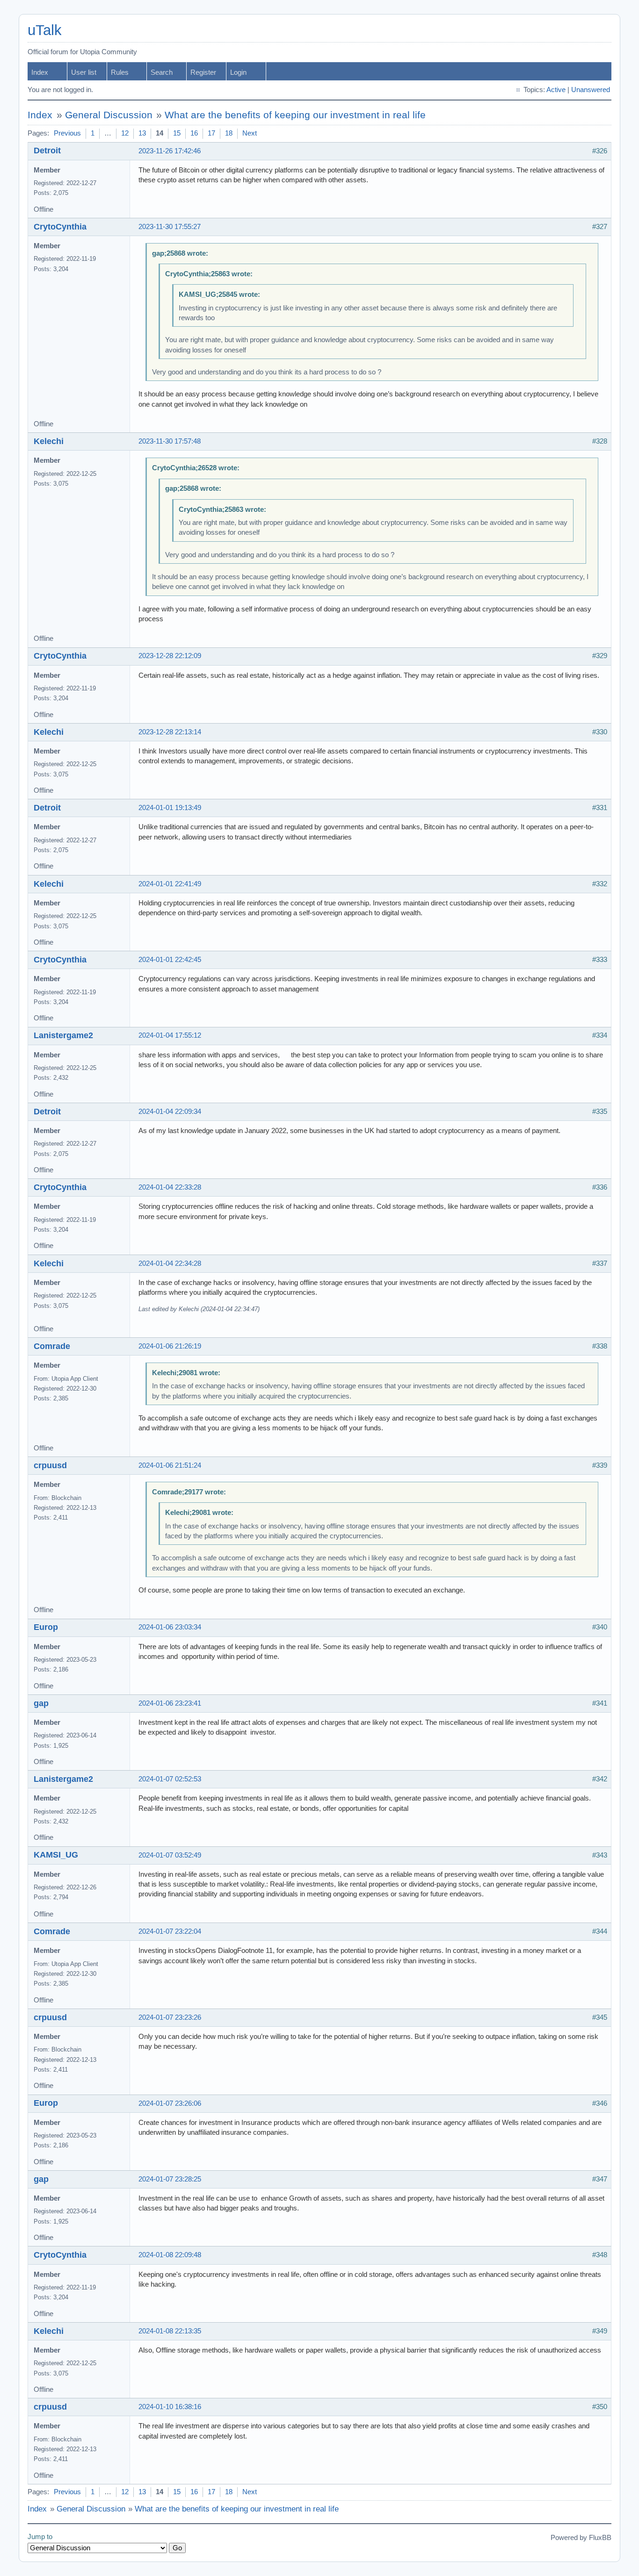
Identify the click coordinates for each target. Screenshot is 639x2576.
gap (41, 1703)
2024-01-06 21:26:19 (170, 1346)
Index (40, 72)
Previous (67, 133)
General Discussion (109, 115)
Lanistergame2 (63, 1035)
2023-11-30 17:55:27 (170, 227)
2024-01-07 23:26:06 (170, 2103)
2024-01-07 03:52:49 (170, 1855)
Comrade (52, 1346)
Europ (46, 1627)
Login (238, 72)
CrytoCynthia (60, 227)
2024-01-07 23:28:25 (170, 2179)
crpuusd (50, 1465)
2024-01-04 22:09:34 (170, 1112)
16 (194, 133)
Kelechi (49, 441)
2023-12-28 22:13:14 (170, 732)
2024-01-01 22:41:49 (170, 884)
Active (556, 90)
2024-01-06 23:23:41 (170, 1703)
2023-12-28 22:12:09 (170, 656)
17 (211, 133)
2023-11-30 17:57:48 (170, 441)
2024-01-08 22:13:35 (170, 2331)
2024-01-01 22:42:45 (170, 960)
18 (229, 133)
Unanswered (591, 90)
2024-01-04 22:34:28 (170, 1263)
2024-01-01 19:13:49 (170, 808)
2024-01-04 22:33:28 (170, 1187)
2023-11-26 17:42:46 (170, 151)
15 (177, 133)
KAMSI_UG (56, 1855)
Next (250, 133)
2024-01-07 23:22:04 (170, 1931)
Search (162, 72)
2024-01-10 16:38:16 (170, 2407)
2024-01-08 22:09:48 (170, 2255)
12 (125, 133)
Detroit (47, 151)
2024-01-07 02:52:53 (170, 1779)
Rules (120, 72)
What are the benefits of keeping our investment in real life (295, 115)
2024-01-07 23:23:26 (170, 2017)
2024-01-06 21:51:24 (170, 1465)
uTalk (45, 30)
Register (203, 72)
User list (84, 72)
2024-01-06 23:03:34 (170, 1627)
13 (142, 133)
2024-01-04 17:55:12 (170, 1035)
